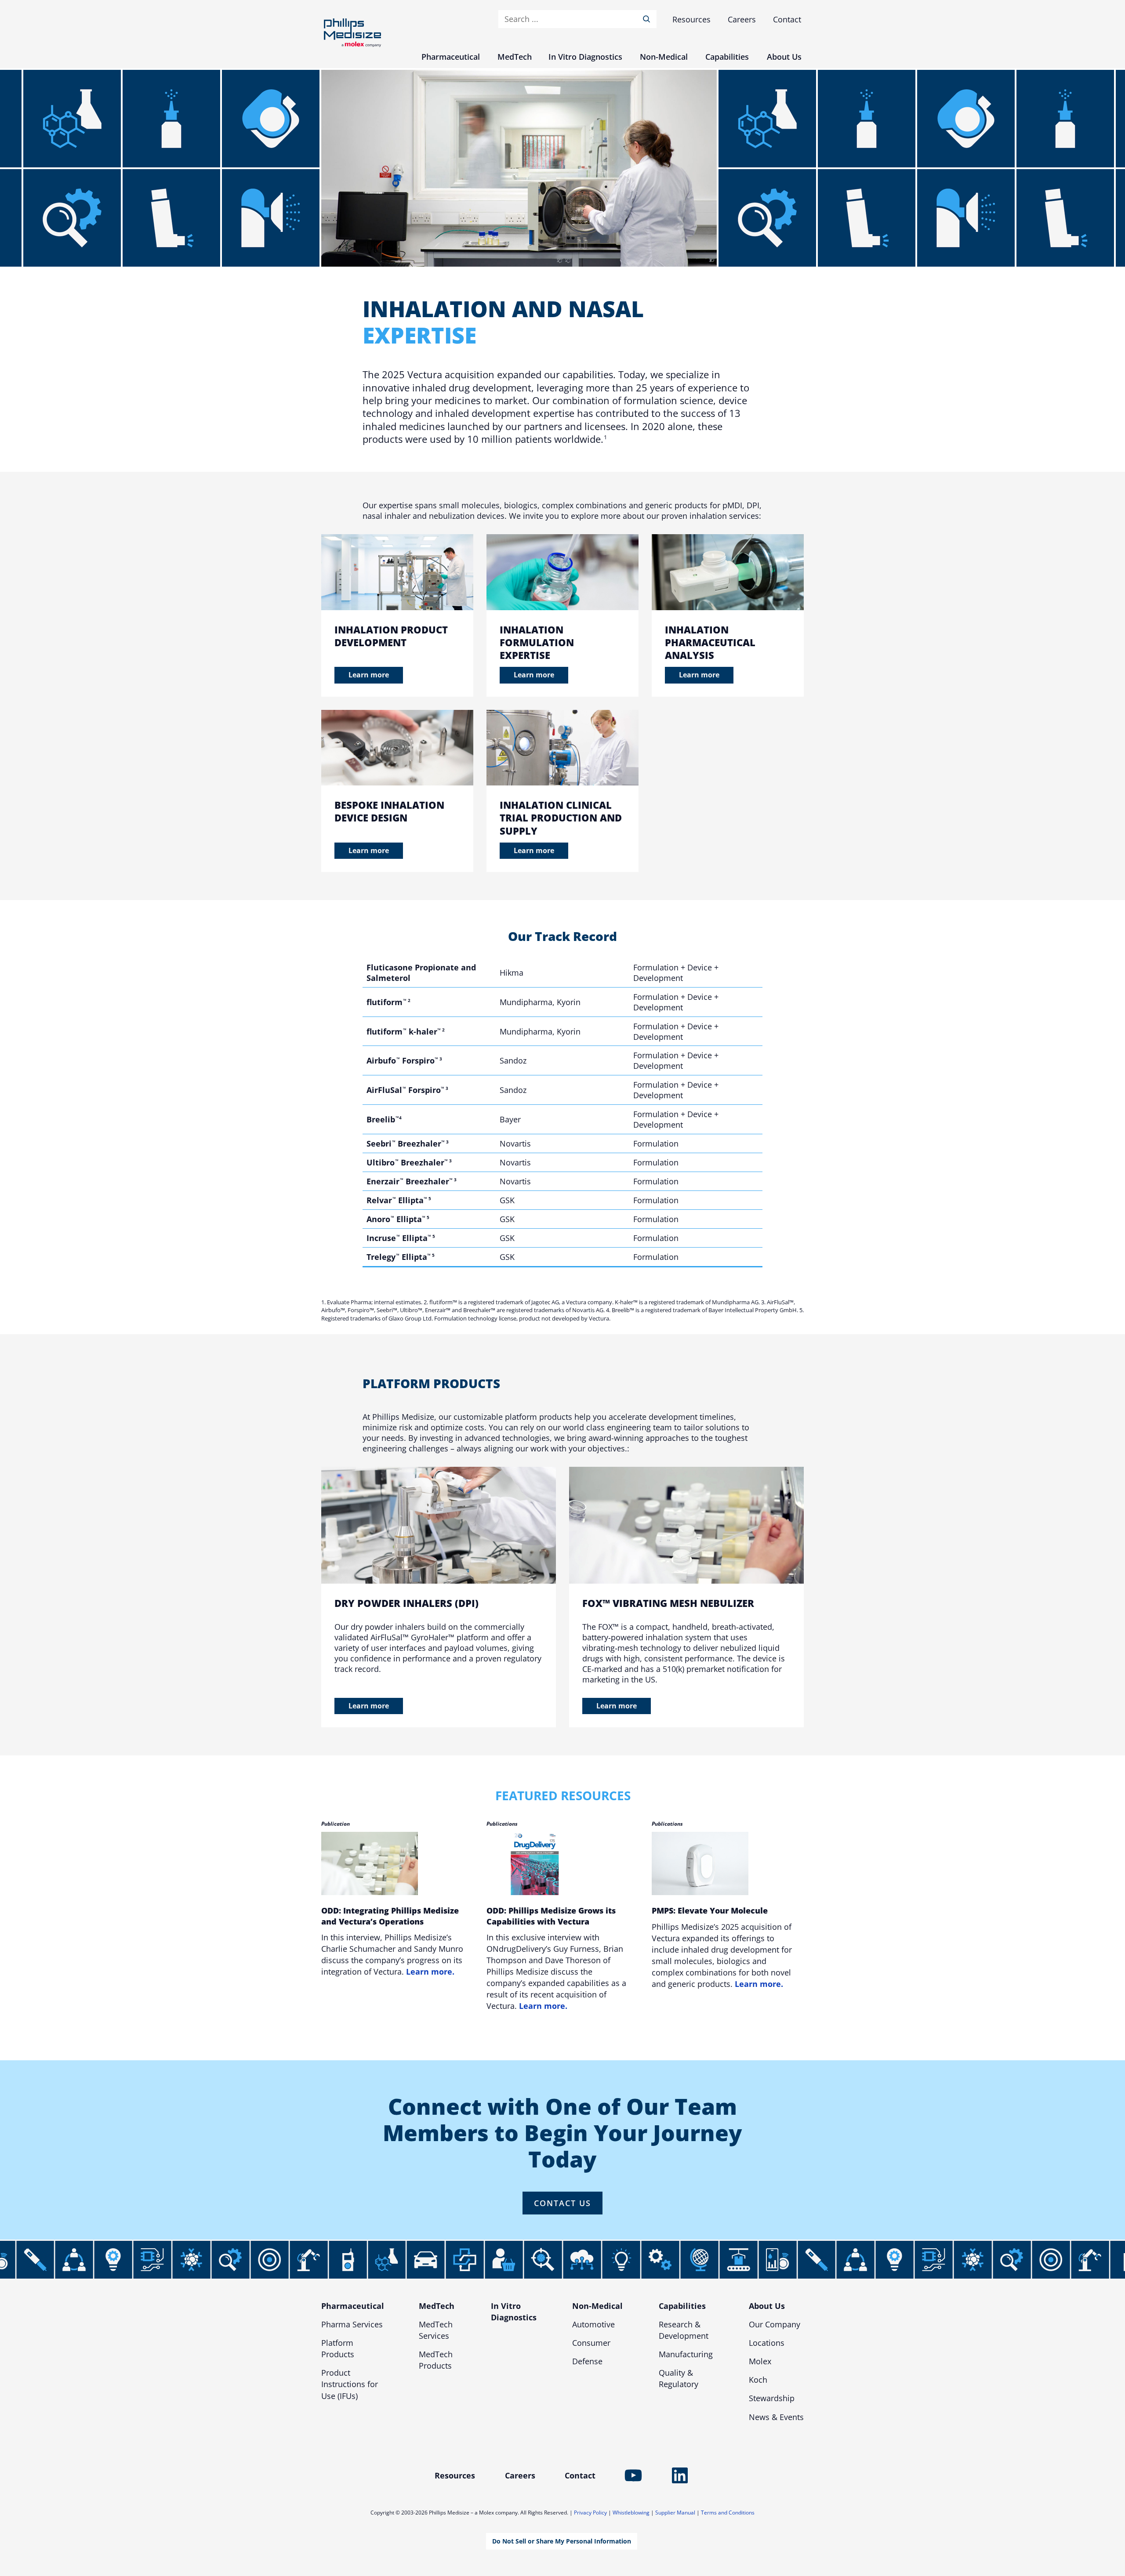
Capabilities (682, 2306)
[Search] (648, 19)
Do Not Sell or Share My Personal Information (562, 2541)
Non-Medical (597, 2306)
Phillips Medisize (352, 33)
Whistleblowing (631, 2513)
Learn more (369, 675)
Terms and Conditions (728, 2513)
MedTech (437, 2306)
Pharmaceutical (353, 2306)
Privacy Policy (590, 2513)
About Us (767, 2306)
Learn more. (430, 1972)
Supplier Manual (675, 2513)
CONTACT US (562, 2203)
